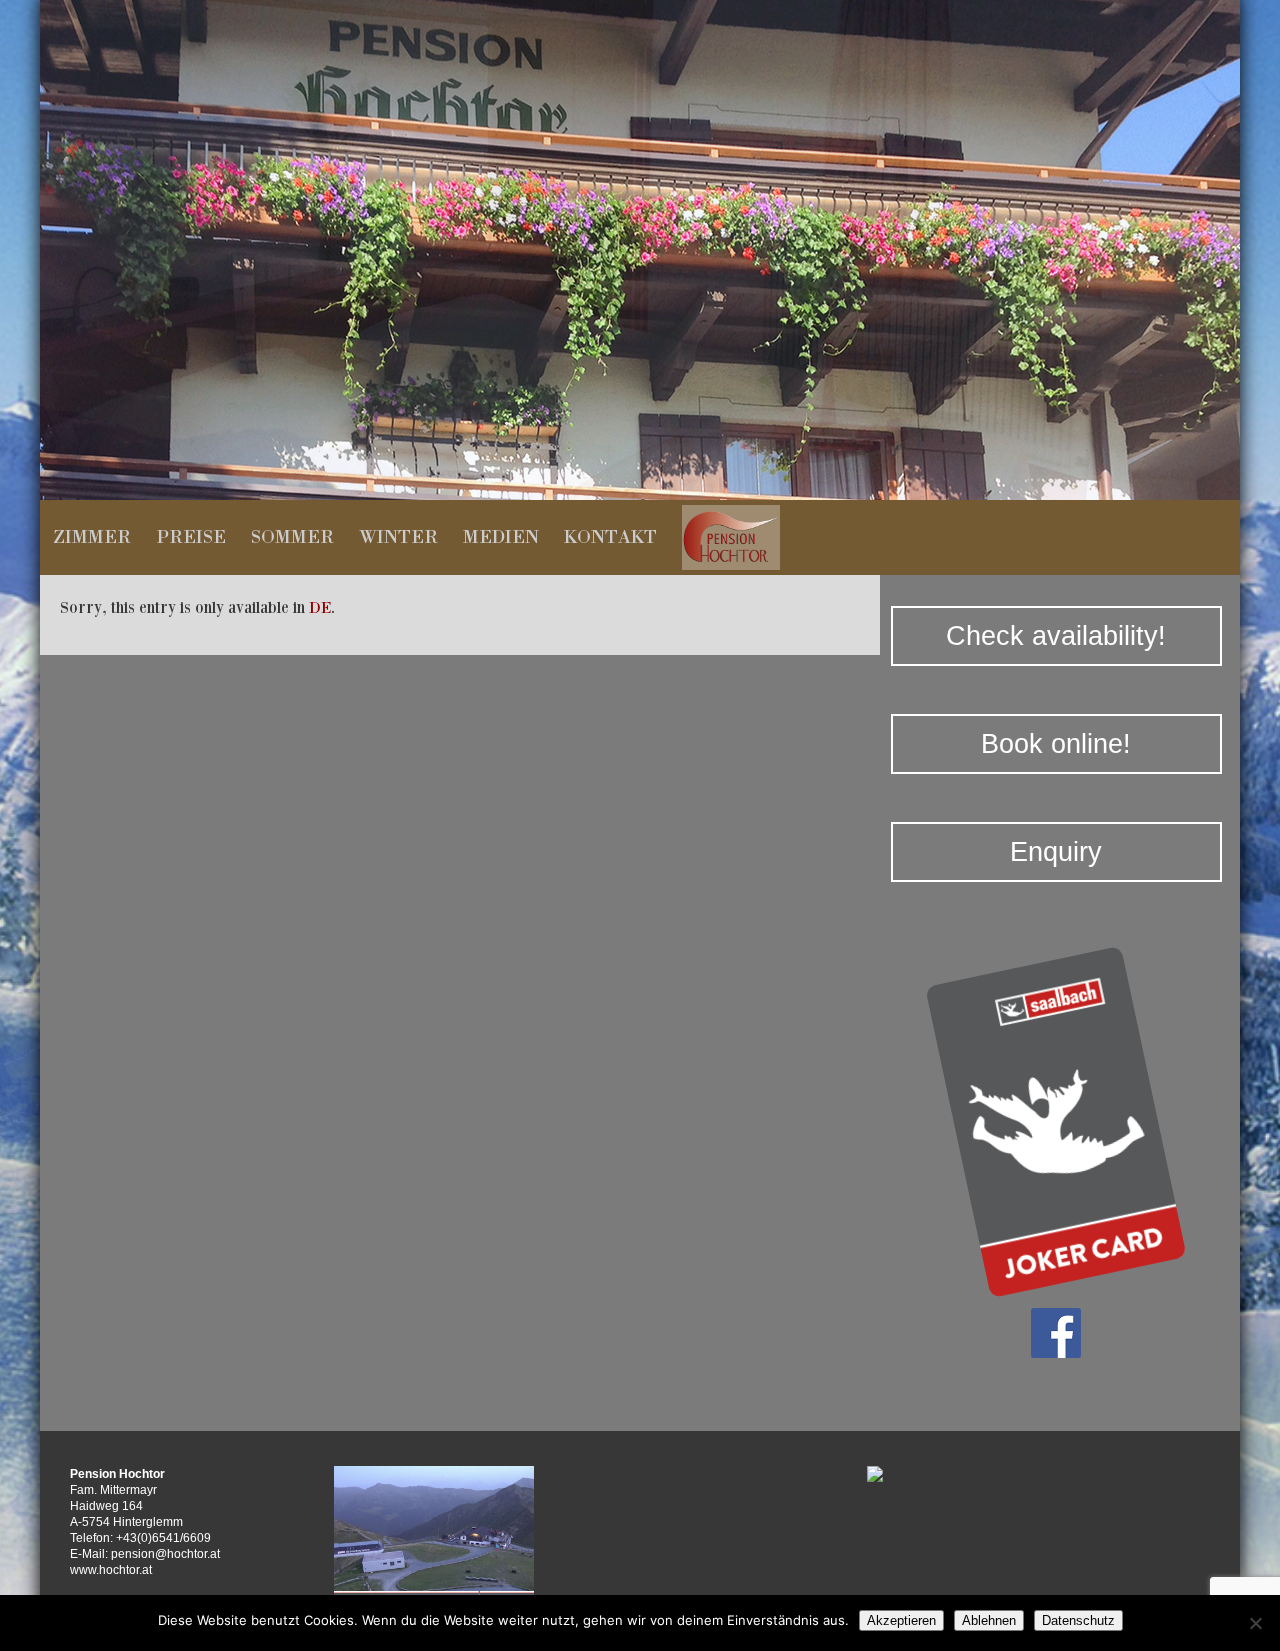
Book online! (1056, 744)
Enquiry (1056, 852)
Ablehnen (989, 1620)
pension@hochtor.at (165, 1554)
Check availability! (1056, 636)
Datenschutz (1078, 1620)
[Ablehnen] (1255, 1623)
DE (320, 607)
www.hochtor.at (111, 1570)
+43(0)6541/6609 (163, 1538)
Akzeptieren (901, 1620)
